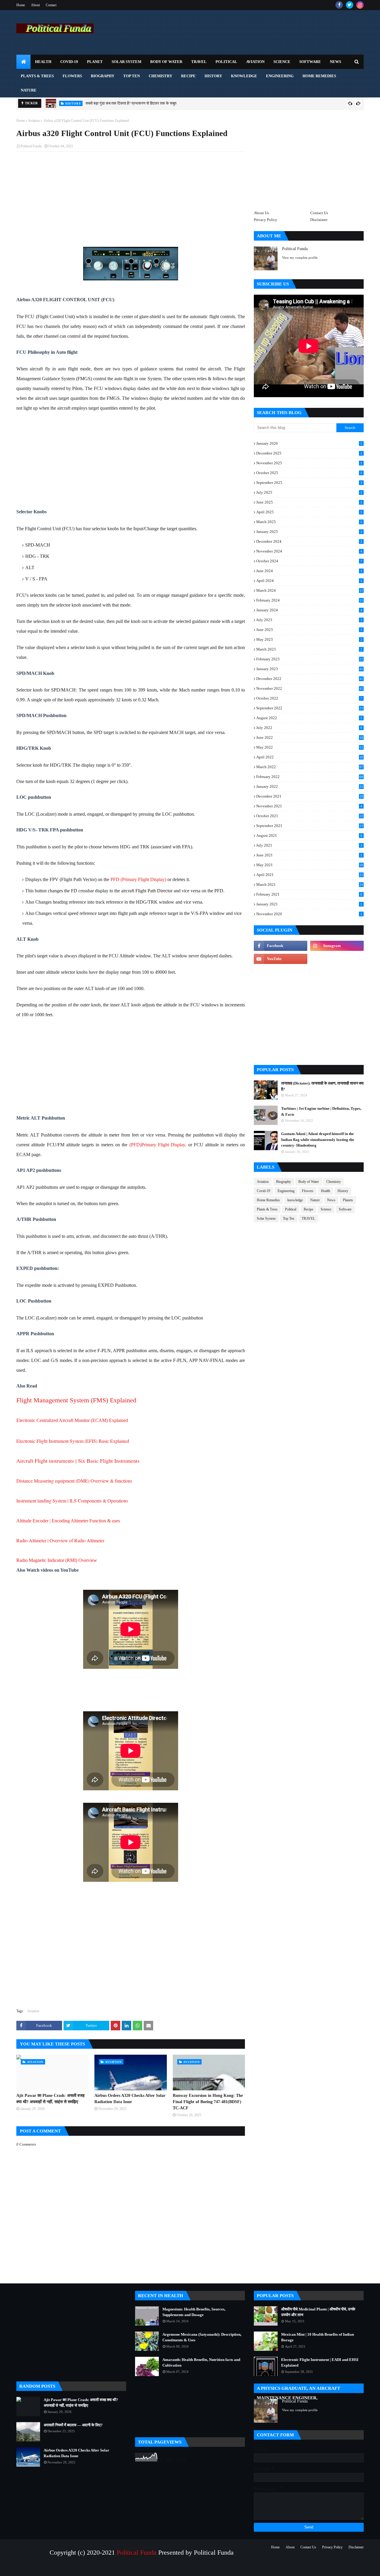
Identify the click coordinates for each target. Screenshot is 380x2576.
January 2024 (309, 610)
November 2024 (309, 551)
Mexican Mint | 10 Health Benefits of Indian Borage (318, 2337)
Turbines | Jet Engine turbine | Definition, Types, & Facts (321, 1111)
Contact (51, 5)
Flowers (308, 1191)
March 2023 (309, 649)
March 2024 (310, 591)
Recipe (308, 1209)
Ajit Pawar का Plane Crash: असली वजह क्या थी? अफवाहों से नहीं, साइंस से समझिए (50, 2099)
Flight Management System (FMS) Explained (76, 1400)
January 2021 (309, 904)
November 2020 (309, 914)
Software (345, 1209)
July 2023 (309, 620)
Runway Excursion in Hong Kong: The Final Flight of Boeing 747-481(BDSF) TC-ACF (208, 2102)
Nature (315, 1200)
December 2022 (310, 679)
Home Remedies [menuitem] (319, 76)
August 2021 (309, 835)
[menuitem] (23, 62)
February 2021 (309, 894)
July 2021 (309, 845)
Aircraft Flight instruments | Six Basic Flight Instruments (78, 1461)
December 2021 (310, 796)
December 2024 (309, 541)
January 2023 (310, 669)
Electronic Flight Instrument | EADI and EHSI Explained (320, 2363)
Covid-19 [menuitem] (69, 62)
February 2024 (310, 600)
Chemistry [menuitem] (160, 76)
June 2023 (309, 630)
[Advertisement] (131, 199)
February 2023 (310, 659)
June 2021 (309, 855)
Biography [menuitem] (103, 76)
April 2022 (310, 757)
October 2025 (309, 473)
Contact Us (319, 213)
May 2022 (310, 747)
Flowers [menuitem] (72, 76)
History (343, 1191)
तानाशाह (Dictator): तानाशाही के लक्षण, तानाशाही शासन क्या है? (322, 1086)
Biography (284, 1182)
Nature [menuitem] (29, 90)
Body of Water (309, 1182)
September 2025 (309, 483)
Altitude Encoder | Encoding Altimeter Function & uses (68, 1521)
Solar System (266, 1218)
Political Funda (31, 146)
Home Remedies (268, 1200)
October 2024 (309, 561)
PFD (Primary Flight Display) (138, 879)
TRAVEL (308, 1218)
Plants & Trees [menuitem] (37, 76)
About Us (261, 213)
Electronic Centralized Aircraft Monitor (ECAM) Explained (72, 1420)
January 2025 (309, 532)
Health (326, 1191)
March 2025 (309, 522)
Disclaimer (319, 220)
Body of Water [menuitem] (166, 62)
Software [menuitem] (310, 62)
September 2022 (310, 708)
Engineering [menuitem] (280, 76)
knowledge (295, 1200)
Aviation (34, 121)
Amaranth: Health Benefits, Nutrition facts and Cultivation (201, 2363)
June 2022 (310, 737)
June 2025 (309, 502)
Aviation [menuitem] (255, 62)
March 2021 (310, 884)
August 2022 (309, 718)
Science (326, 1209)
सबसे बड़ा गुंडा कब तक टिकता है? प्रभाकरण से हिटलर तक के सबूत (131, 103)
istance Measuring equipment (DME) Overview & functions (76, 1481)
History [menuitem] (213, 76)
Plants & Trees (267, 1209)
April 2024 (309, 581)
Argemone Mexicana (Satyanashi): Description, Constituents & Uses (202, 2337)
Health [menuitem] (43, 62)
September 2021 (310, 826)
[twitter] (350, 5)
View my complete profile (300, 258)
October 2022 (309, 698)
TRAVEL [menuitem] (199, 62)
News (331, 1200)
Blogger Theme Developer (96, 2568)
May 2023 (309, 639)
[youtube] (281, 959)
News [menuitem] (335, 62)
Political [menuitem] (226, 62)
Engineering (286, 1191)
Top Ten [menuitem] (132, 76)
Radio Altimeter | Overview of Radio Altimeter (60, 1540)
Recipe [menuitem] (188, 76)
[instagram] (360, 5)
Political (291, 1209)
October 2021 (310, 816)
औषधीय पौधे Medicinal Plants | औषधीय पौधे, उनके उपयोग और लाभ (318, 2312)
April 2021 (310, 875)
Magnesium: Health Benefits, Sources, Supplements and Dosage (194, 2312)
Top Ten (289, 1218)
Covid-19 (263, 1191)
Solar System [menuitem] (126, 62)
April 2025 (309, 512)
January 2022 (310, 786)
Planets (348, 1200)
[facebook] (339, 5)
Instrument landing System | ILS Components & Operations (73, 1501)
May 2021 (310, 865)
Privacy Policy (266, 220)
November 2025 (309, 463)
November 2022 (310, 688)
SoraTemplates (43, 2568)
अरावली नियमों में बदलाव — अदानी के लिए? (73, 2425)
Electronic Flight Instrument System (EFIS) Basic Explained (73, 1441)
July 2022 (309, 728)
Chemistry (334, 1182)
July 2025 (309, 492)
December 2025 (309, 453)
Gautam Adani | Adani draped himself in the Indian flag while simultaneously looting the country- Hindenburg (318, 1139)
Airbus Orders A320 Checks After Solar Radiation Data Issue (130, 2099)
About (35, 5)
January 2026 (309, 443)
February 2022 (310, 777)
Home (21, 5)
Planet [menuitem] (95, 62)
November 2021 (309, 806)
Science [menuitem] (282, 62)
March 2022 (310, 767)
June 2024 (309, 571)
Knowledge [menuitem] (244, 76)
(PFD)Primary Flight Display (157, 1145)
